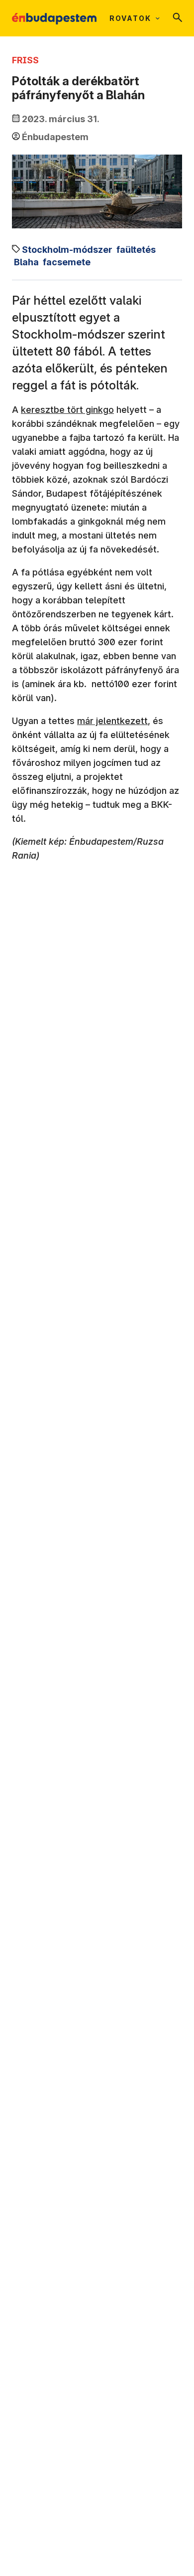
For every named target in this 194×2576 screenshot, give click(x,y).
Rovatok (130, 18)
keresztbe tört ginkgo (67, 410)
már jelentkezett (112, 721)
